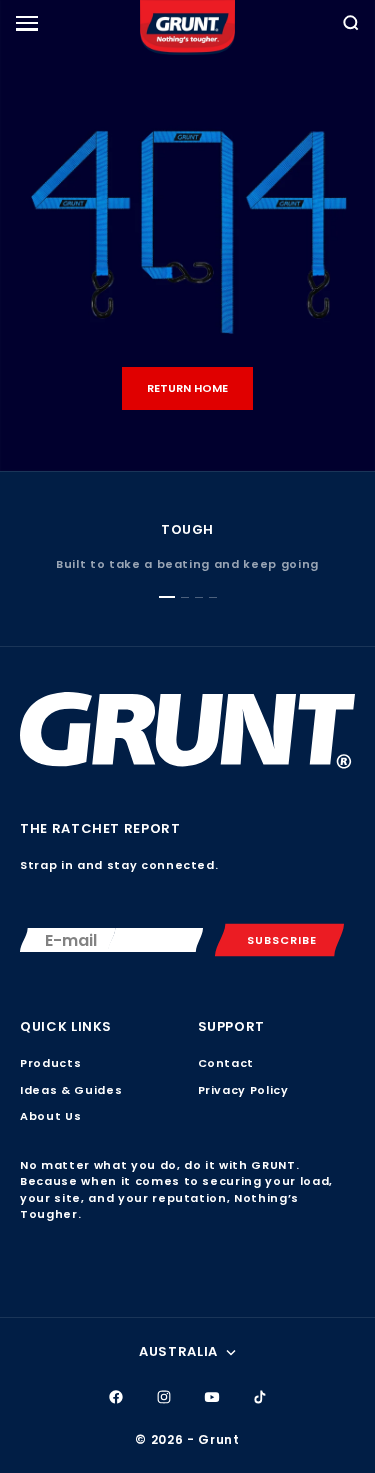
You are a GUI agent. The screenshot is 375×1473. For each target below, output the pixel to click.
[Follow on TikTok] (260, 1397)
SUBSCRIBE (282, 940)
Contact (226, 1063)
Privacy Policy (243, 1090)
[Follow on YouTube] (212, 1397)
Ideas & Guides (71, 1090)
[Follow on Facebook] (116, 1397)
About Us (50, 1116)
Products (50, 1063)
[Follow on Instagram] (164, 1397)
